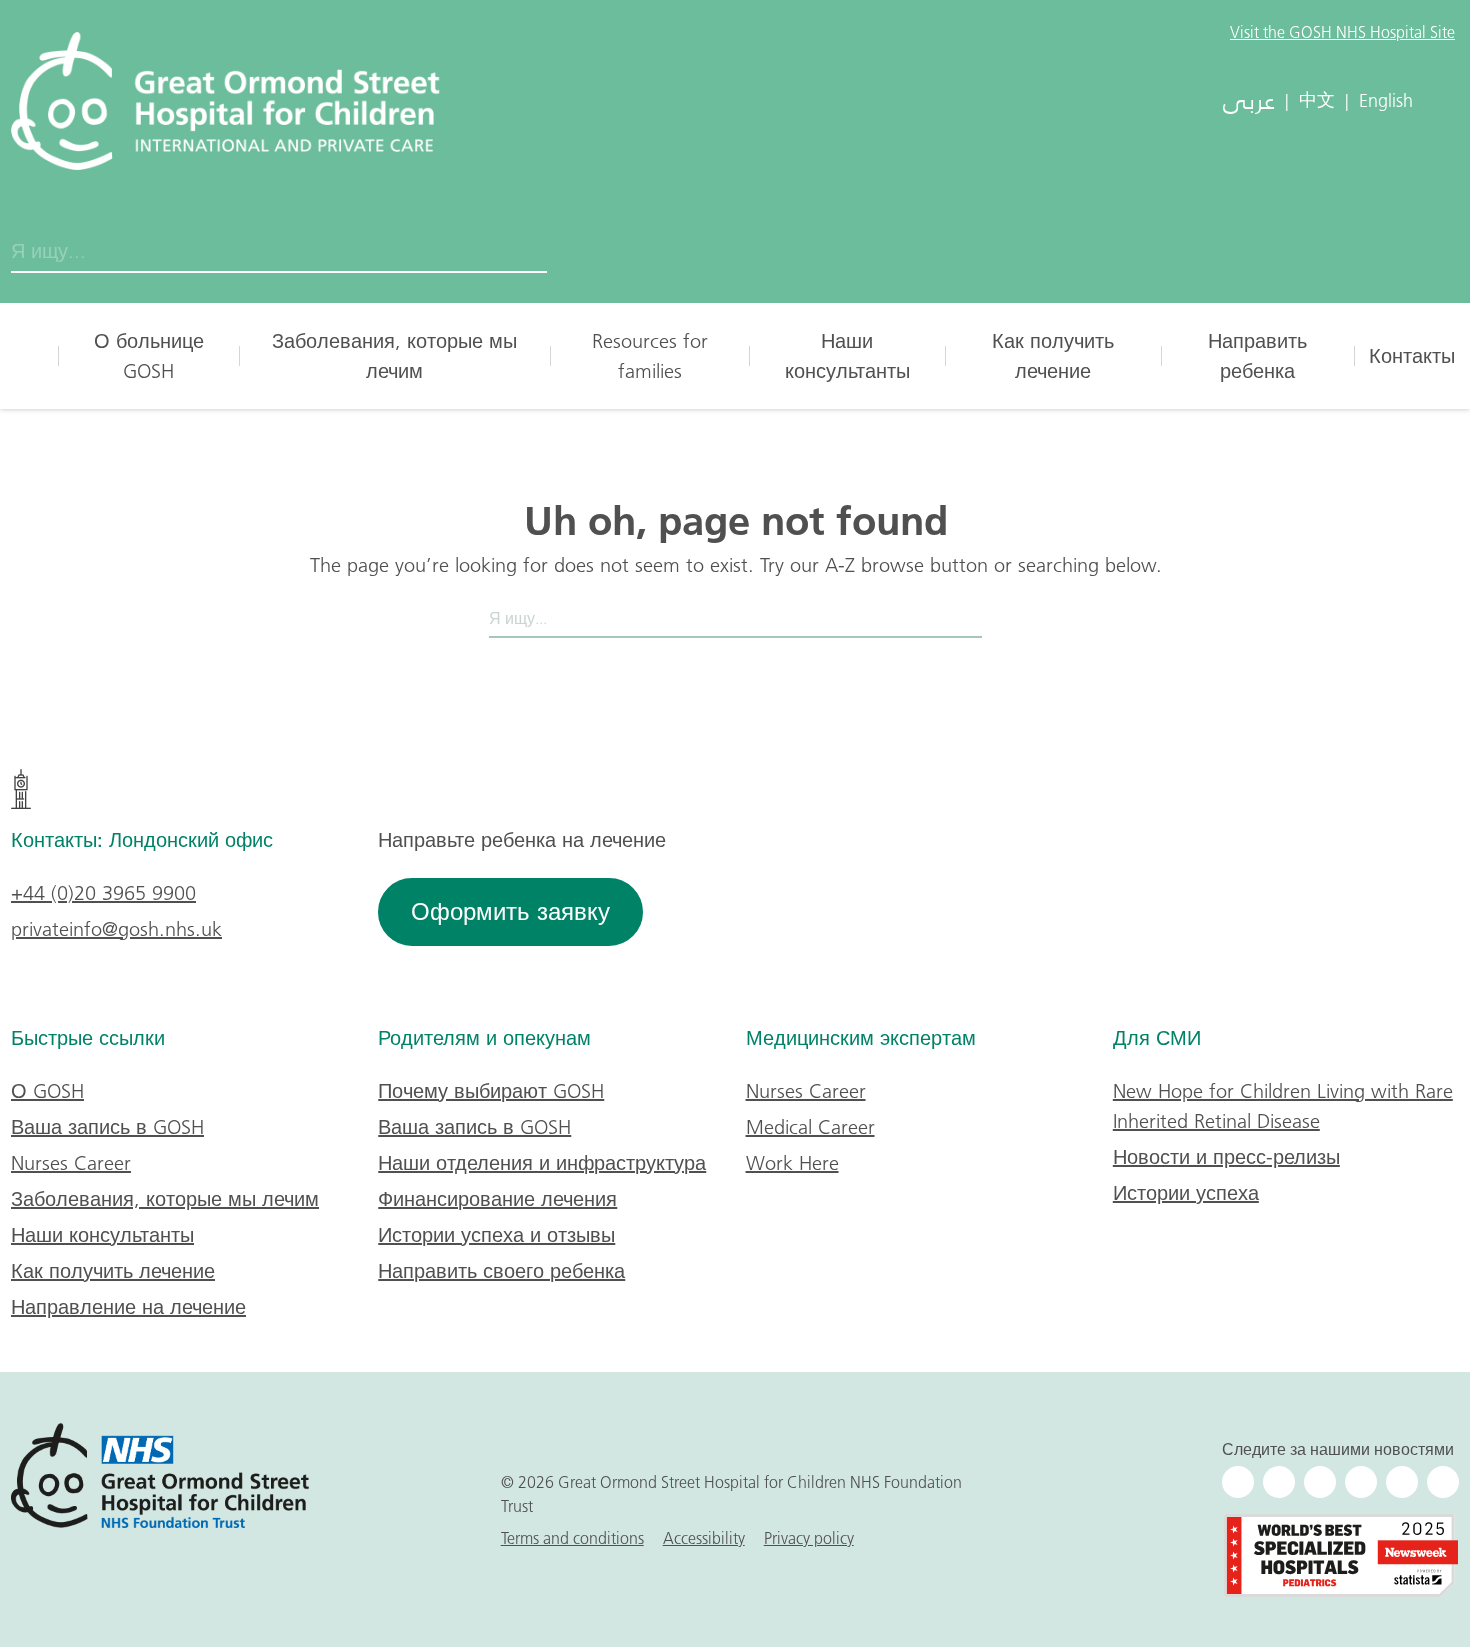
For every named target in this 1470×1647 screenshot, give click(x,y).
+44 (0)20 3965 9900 (103, 893)
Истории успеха (1186, 1193)
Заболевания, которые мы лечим (394, 356)
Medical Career (810, 1127)
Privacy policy (809, 1538)
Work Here (792, 1163)
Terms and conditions (572, 1538)
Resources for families (650, 356)
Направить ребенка (1257, 356)
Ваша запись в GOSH (107, 1127)
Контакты (1412, 356)
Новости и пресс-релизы (1226, 1157)
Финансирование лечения (497, 1199)
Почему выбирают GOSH (491, 1091)
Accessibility (704, 1538)
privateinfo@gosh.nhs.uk (116, 929)
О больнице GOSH (149, 356)
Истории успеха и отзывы (496, 1235)
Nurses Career (71, 1163)
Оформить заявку (510, 911)
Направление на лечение (128, 1307)
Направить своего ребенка (501, 1271)
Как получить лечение (1053, 356)
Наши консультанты (847, 356)
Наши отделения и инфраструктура (542, 1163)
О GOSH (47, 1091)
